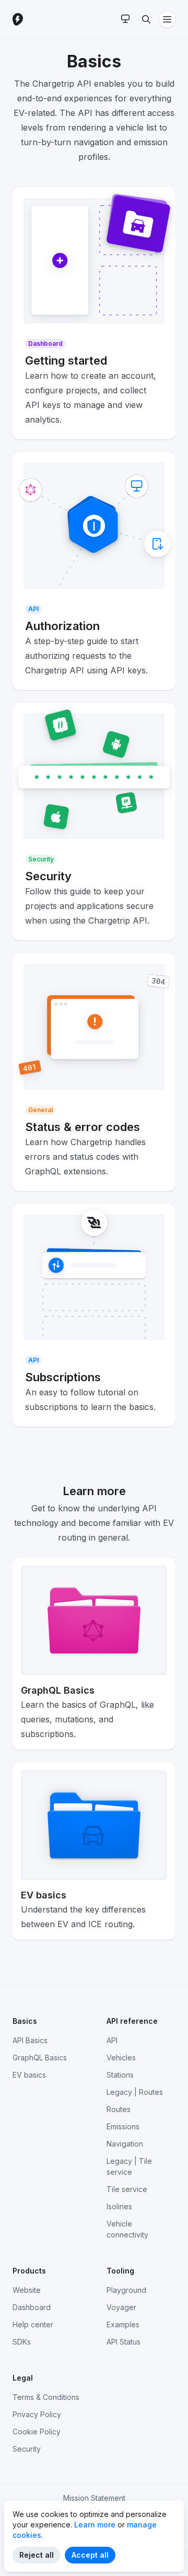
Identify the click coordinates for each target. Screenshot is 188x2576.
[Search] (146, 19)
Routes (119, 2109)
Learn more (95, 2525)
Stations (120, 2075)
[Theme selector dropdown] (125, 19)
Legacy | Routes (135, 2092)
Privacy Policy (37, 2414)
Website (27, 2290)
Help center (33, 2324)
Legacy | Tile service (129, 2166)
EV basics (29, 2075)
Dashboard (32, 2307)
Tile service (127, 2189)
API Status (124, 2342)
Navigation (125, 2144)
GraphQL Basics (40, 2058)
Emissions (123, 2126)
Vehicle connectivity (127, 2229)
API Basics (30, 2040)
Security (27, 2449)
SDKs (22, 2342)
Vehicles (121, 2058)
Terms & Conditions (46, 2397)
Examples (123, 2324)
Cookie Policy (37, 2432)
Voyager (121, 2307)
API (112, 2040)
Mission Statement (94, 2498)
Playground (126, 2290)
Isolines (119, 2206)
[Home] (44, 19)
